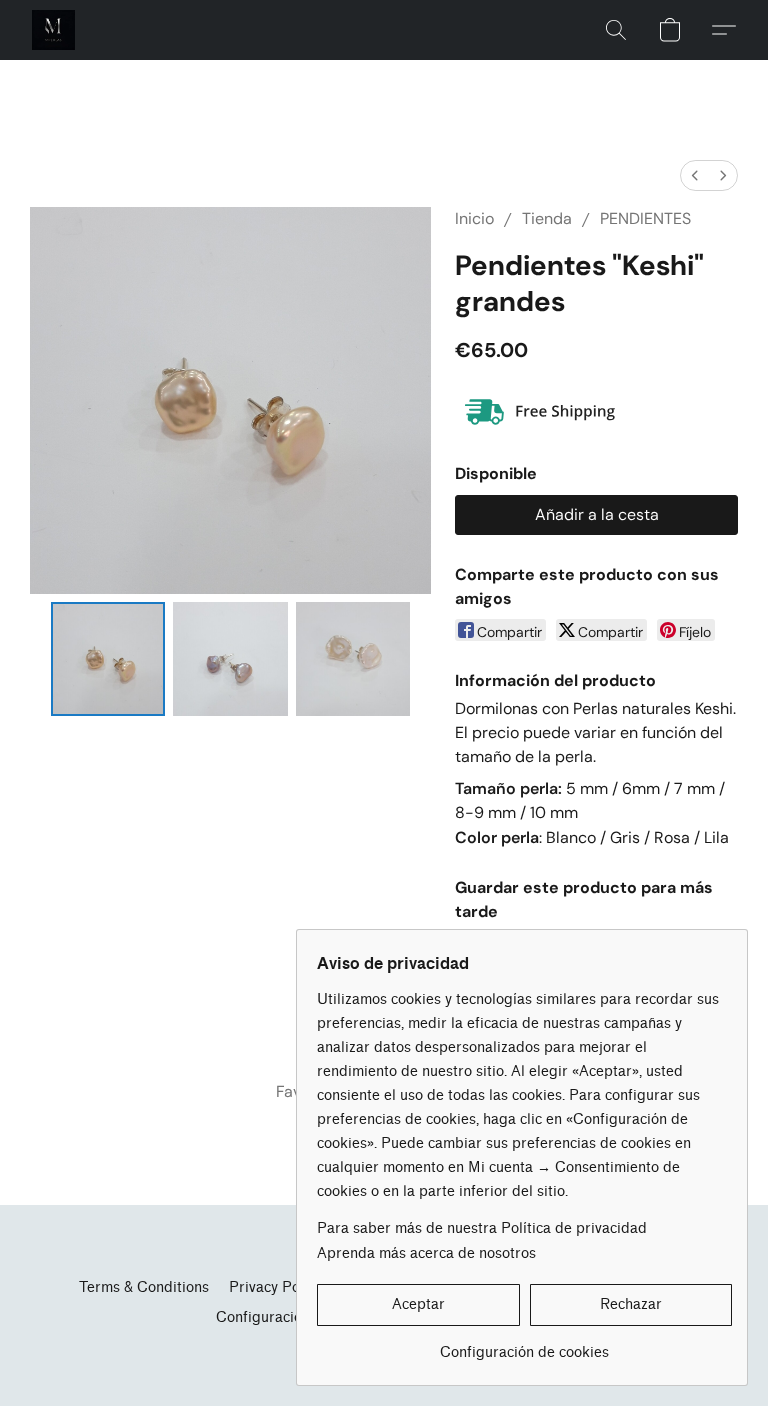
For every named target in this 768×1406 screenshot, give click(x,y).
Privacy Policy (275, 1287)
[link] (524, 1345)
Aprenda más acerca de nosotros (426, 1253)
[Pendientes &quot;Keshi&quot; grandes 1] (230, 659)
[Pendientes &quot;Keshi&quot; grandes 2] (353, 659)
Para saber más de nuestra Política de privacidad (482, 1228)
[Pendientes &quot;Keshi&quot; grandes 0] (108, 659)
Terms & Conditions (144, 1287)
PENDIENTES (645, 218)
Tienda (547, 218)
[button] (53, 30)
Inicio (474, 218)
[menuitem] (695, 175)
